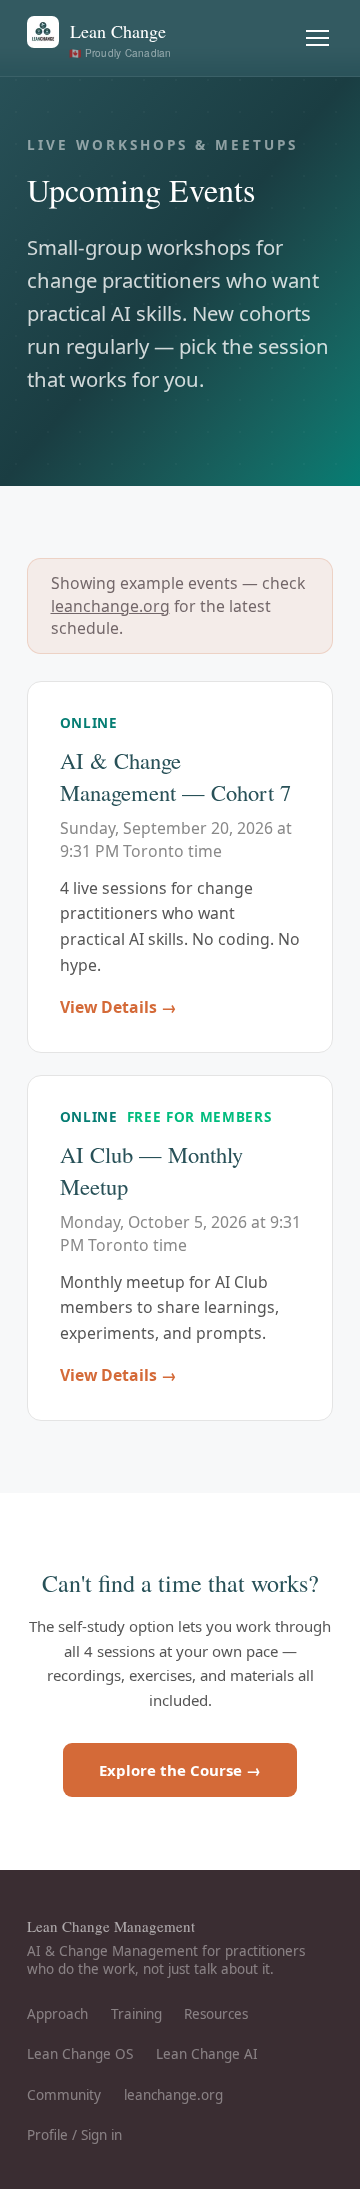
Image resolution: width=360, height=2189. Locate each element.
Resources (216, 2014)
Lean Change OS (80, 2054)
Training (136, 2014)
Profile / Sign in (74, 2135)
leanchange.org (110, 606)
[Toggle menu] (318, 38)
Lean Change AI (207, 2054)
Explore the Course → (180, 1770)
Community (64, 2095)
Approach (57, 2014)
